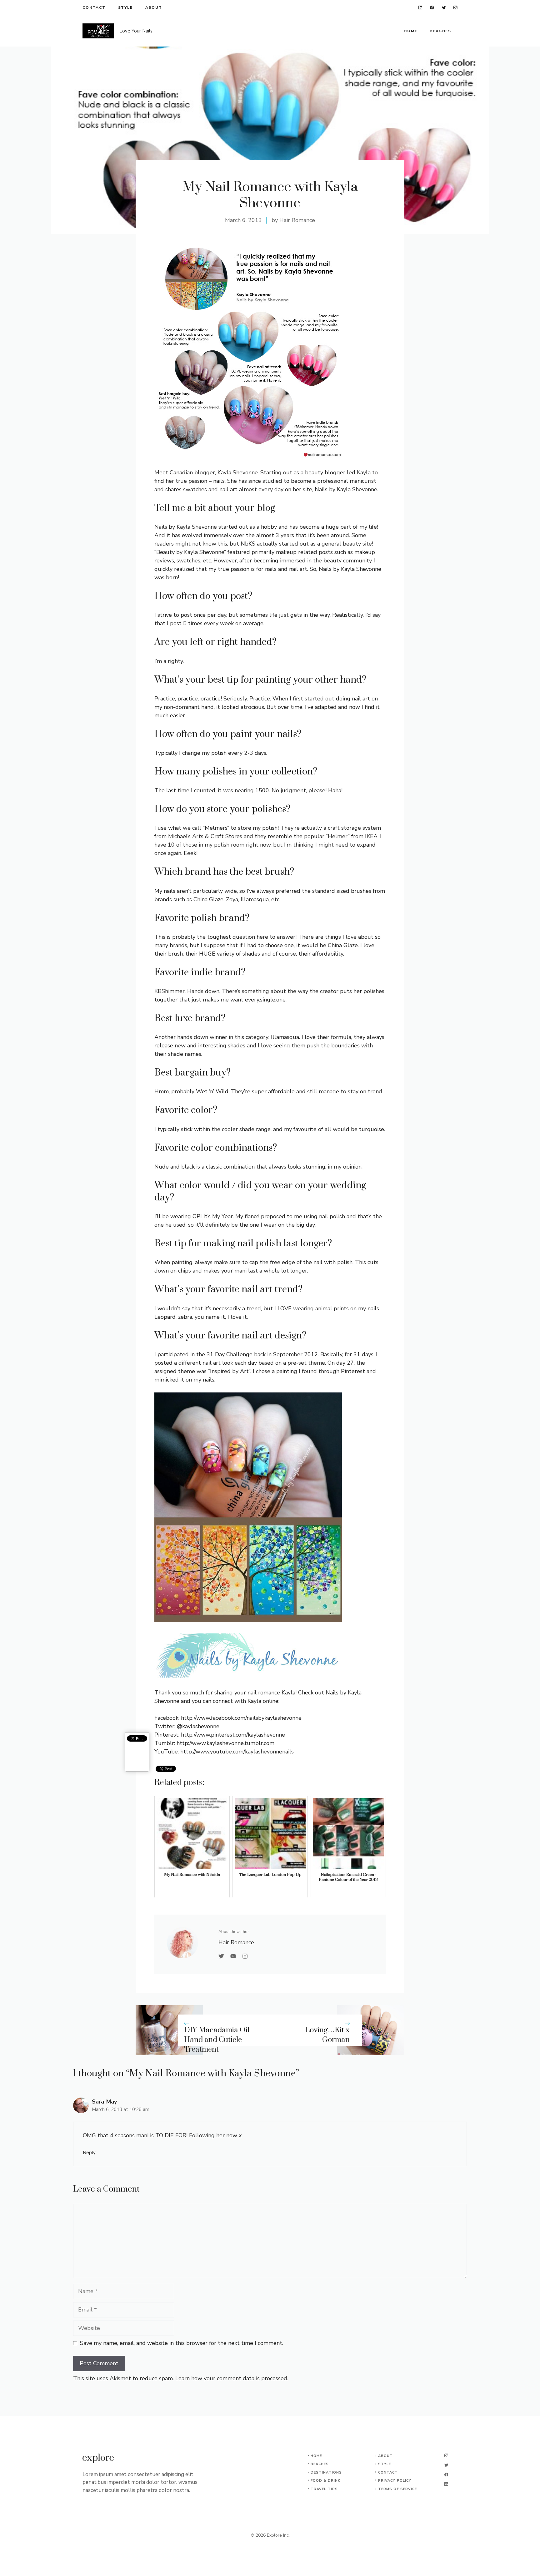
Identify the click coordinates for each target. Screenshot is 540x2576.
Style (125, 7)
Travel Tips (324, 2489)
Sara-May (104, 2102)
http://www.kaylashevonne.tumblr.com (225, 1743)
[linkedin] (420, 8)
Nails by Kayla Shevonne (346, 489)
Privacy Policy (395, 2481)
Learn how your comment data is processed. (232, 2378)
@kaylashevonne (198, 1726)
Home (410, 31)
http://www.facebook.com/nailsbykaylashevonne (241, 1718)
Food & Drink (325, 2481)
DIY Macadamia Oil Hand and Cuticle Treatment (217, 2040)
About (154, 7)
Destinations (326, 2472)
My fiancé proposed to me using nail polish (290, 1216)
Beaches (440, 31)
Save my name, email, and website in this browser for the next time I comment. (182, 2343)
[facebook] (432, 8)
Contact (94, 7)
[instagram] (455, 8)
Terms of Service (398, 2489)
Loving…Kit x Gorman (327, 2035)
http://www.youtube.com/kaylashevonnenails (237, 1752)
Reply (89, 2153)
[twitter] (444, 8)
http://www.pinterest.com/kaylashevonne (233, 1735)
